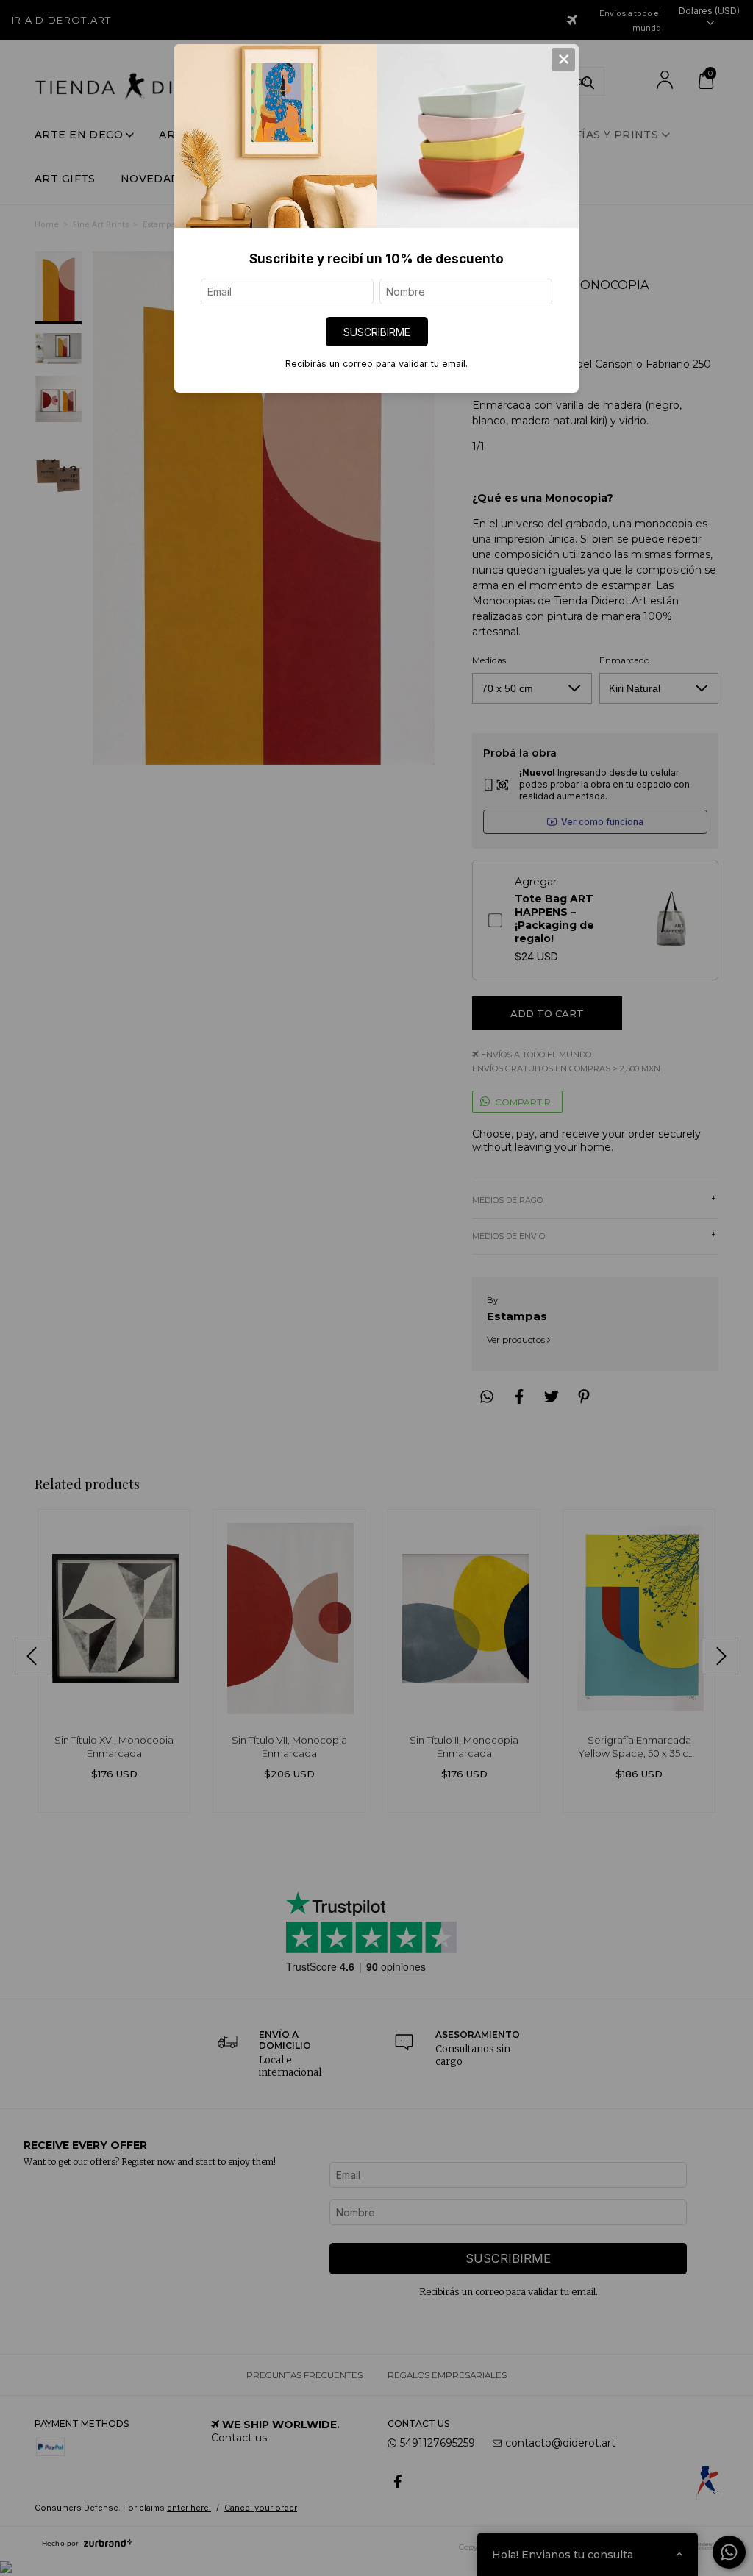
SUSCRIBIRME (377, 332)
